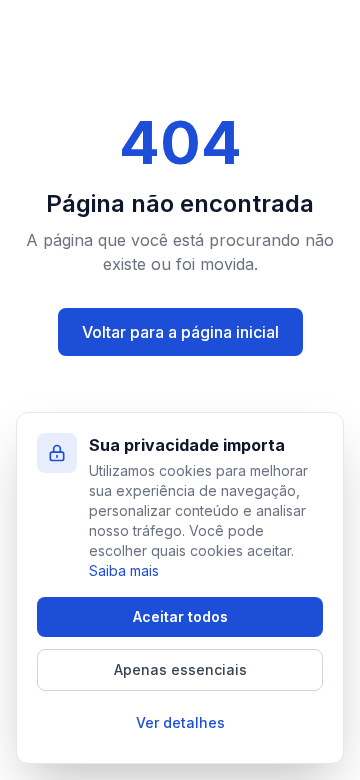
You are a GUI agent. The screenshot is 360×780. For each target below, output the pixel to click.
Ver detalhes (180, 722)
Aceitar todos (180, 616)
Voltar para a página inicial (180, 332)
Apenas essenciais (180, 669)
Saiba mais (124, 570)
